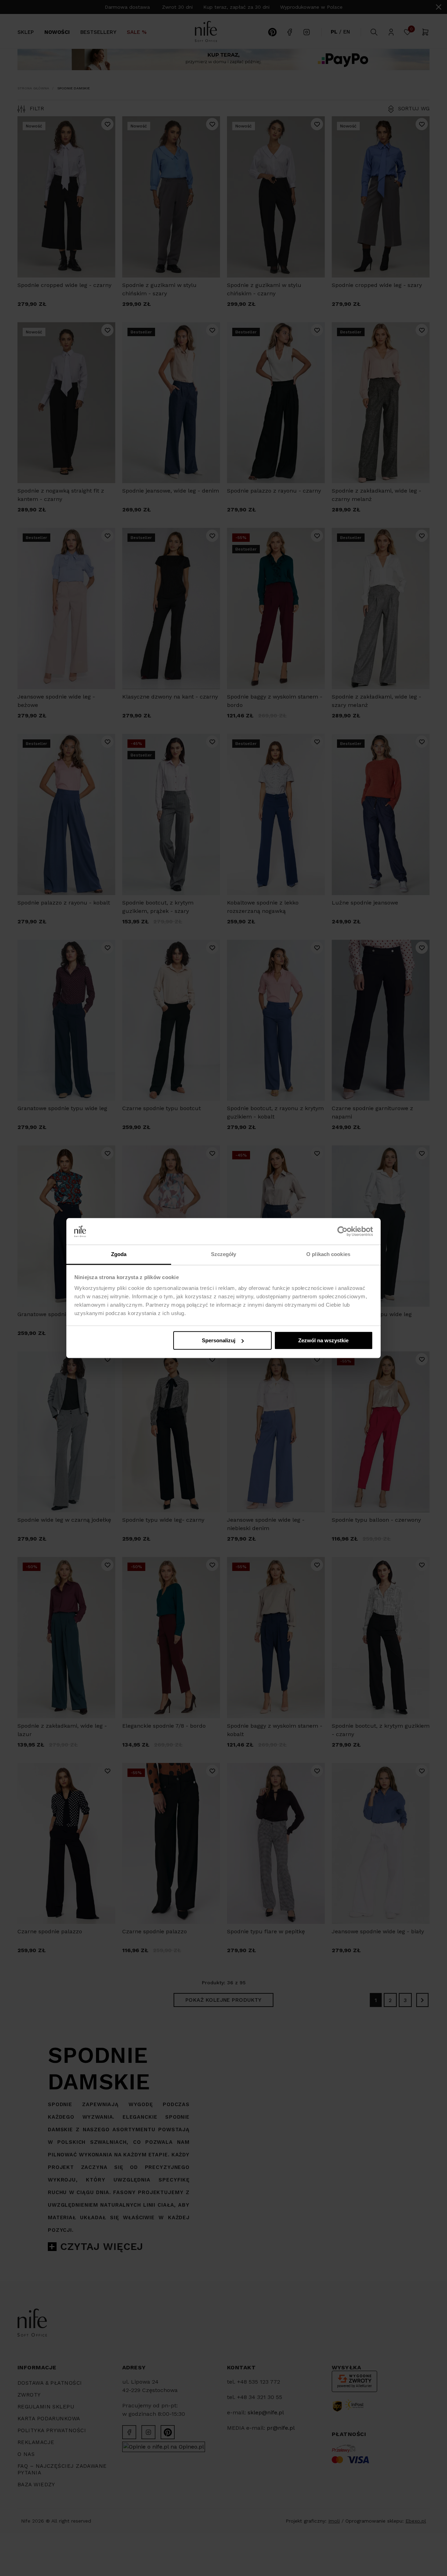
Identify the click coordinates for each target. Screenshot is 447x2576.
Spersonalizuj (219, 1340)
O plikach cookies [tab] (328, 1254)
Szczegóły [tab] (224, 1254)
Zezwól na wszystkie (323, 1340)
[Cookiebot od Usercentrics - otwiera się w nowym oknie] (342, 1231)
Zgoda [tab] (119, 1254)
